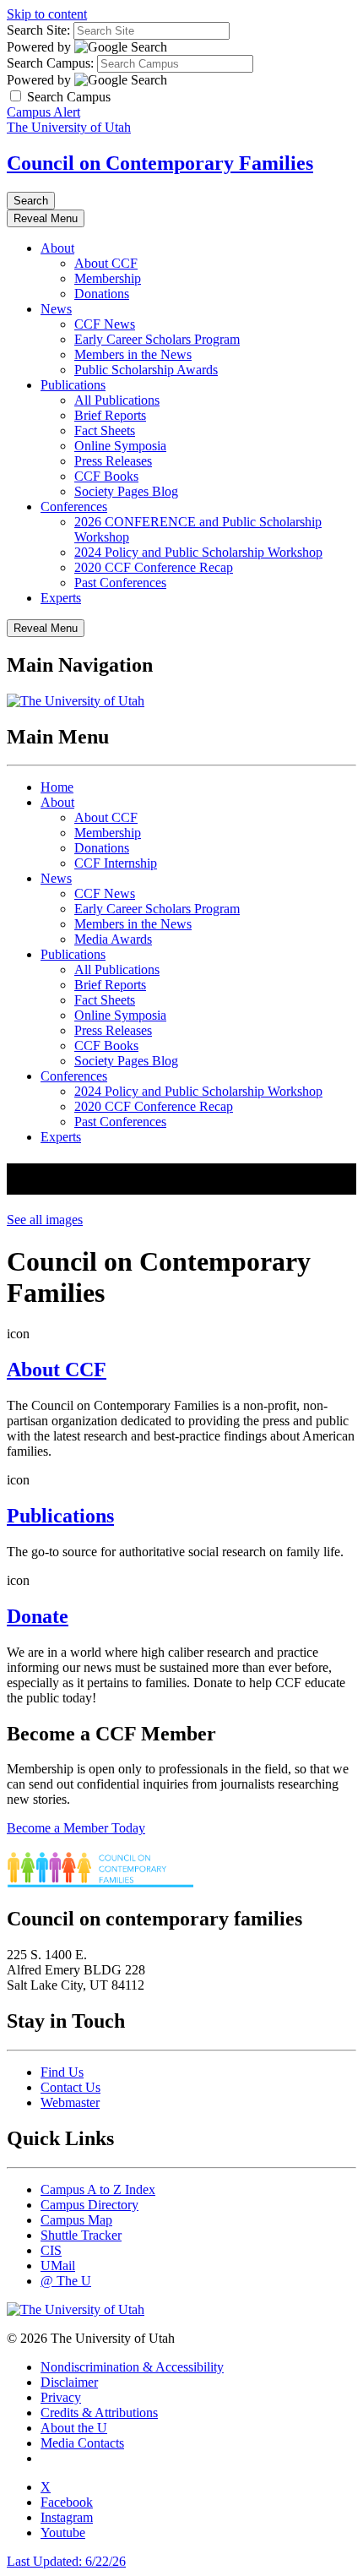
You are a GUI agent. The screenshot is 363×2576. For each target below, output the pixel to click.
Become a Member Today (76, 1828)
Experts (61, 598)
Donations (102, 294)
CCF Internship (116, 863)
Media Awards (113, 939)
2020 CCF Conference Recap (154, 567)
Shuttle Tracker (81, 2235)
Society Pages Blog (126, 491)
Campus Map (76, 2220)
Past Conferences (120, 583)
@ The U (66, 2281)
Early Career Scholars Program (157, 339)
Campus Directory (89, 2205)
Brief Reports (110, 415)
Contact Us (70, 2087)
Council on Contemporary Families (160, 163)
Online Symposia (120, 446)
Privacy (61, 2397)
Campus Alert (43, 112)
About (57, 248)
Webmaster (70, 2102)
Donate (38, 1616)
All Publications (117, 400)
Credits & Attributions (99, 2413)
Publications (73, 385)
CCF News (105, 324)
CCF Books (106, 476)
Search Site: (38, 30)
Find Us (62, 2072)
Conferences (74, 506)
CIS (51, 2250)
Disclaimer (69, 2382)
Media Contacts (82, 2443)
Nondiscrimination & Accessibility (132, 2367)
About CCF (106, 263)
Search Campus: (50, 63)
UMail (58, 2266)
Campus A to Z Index (98, 2189)
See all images (45, 1220)
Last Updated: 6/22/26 (66, 2561)
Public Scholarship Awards (146, 370)
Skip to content (47, 14)
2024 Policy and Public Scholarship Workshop (198, 552)
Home (57, 787)
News (56, 309)
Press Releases (113, 461)
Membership (108, 278)
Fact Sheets (105, 430)
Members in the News (133, 354)
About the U (74, 2428)
